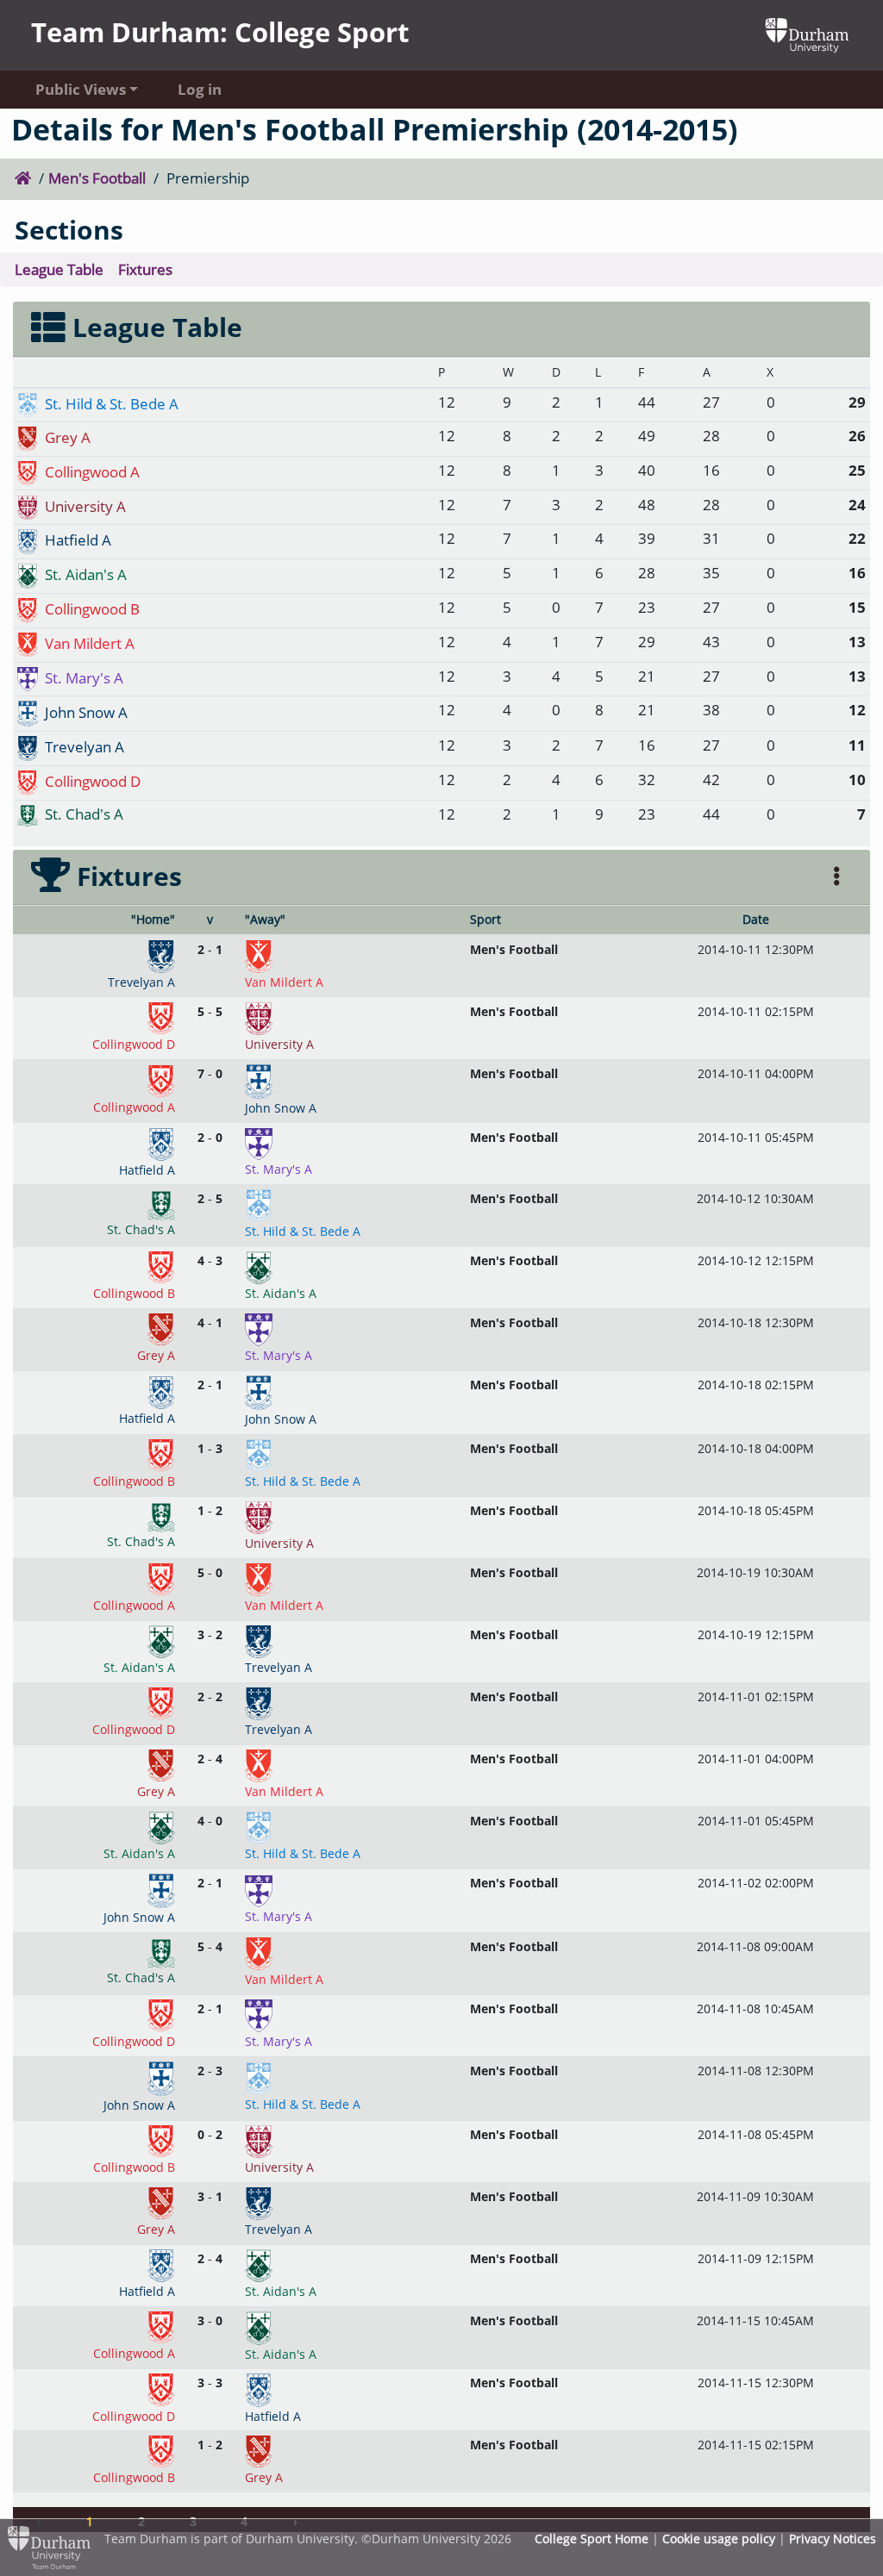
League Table (59, 269)
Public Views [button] (81, 89)
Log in (200, 89)
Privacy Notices (833, 2539)
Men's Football (97, 178)
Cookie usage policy (719, 2539)
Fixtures (145, 269)
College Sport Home (592, 2539)
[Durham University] (807, 33)
